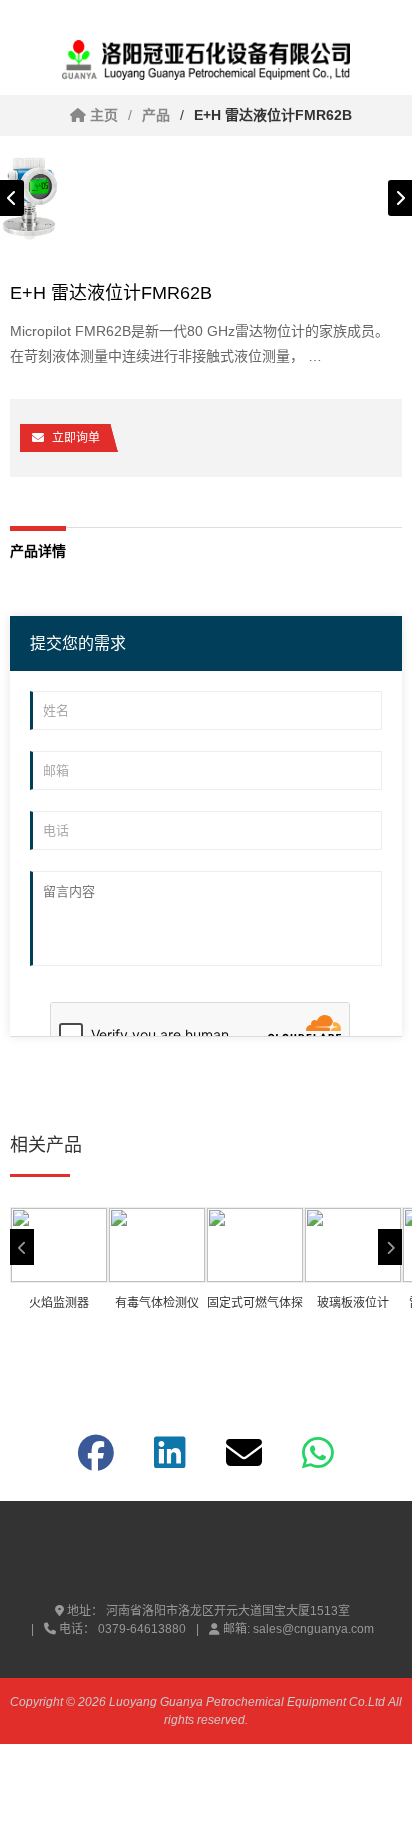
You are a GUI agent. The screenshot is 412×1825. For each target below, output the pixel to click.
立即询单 (76, 438)
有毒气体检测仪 (157, 1303)
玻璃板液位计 (353, 1303)
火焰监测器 (59, 1303)
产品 (156, 115)
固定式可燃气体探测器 (255, 1305)
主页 (102, 115)
